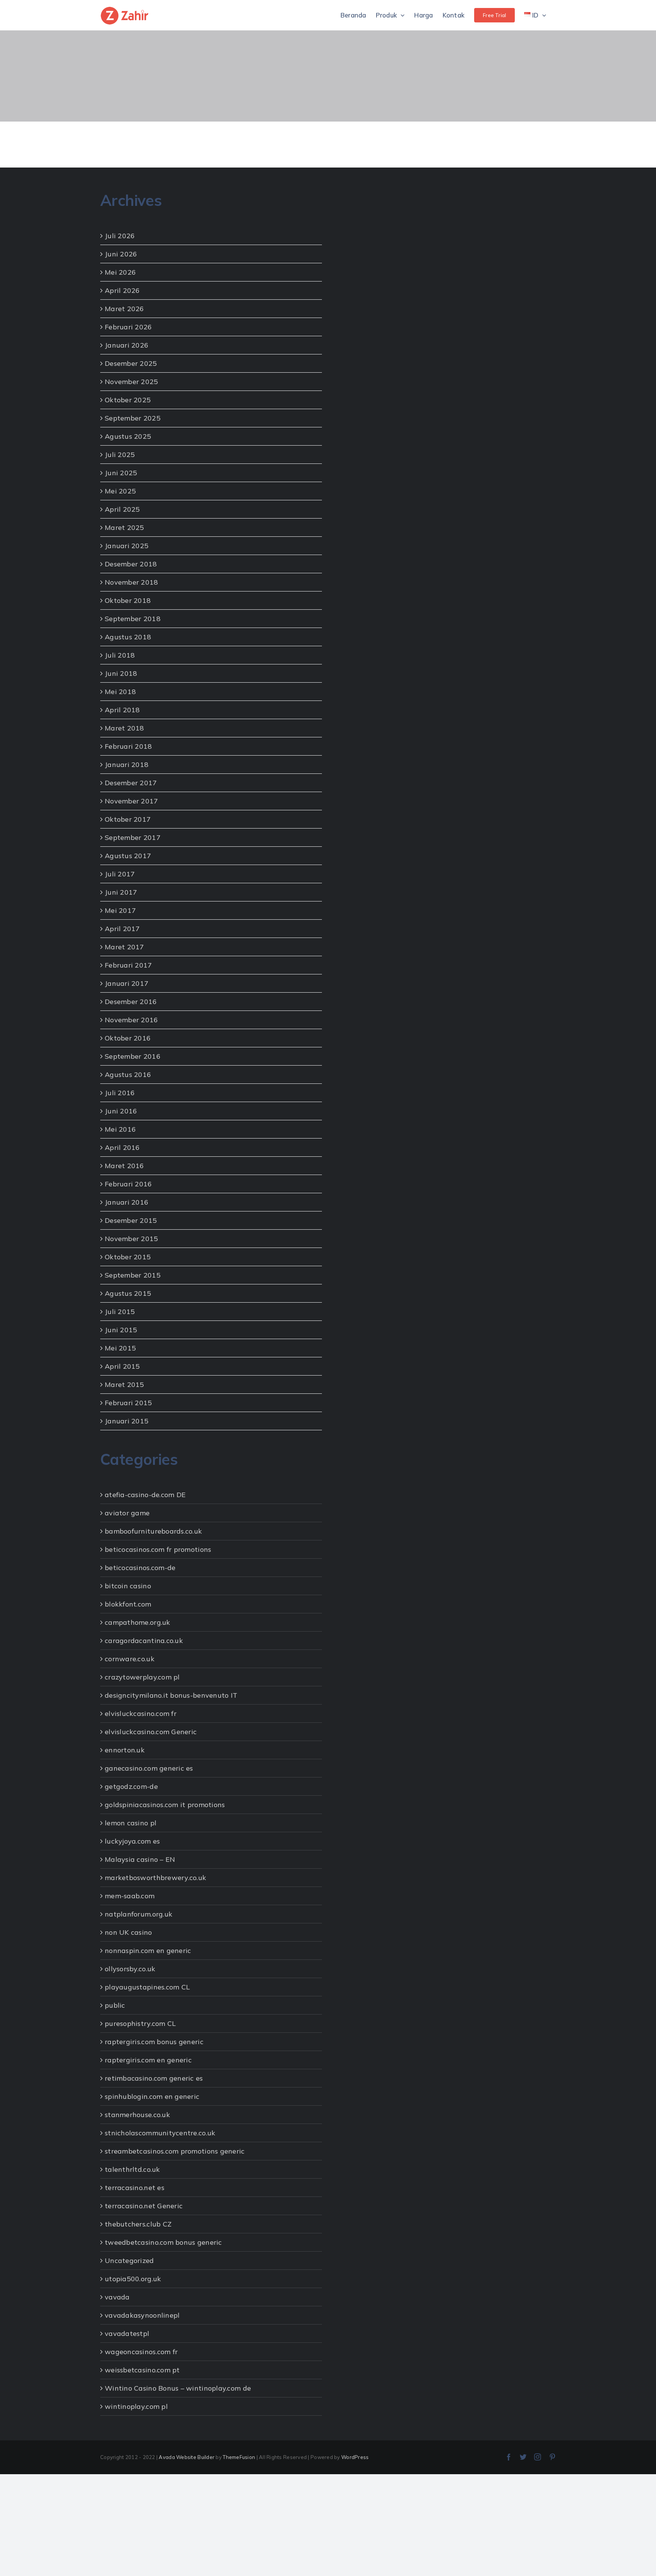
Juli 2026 (120, 236)
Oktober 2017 (128, 819)
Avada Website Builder (187, 2457)
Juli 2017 (120, 874)
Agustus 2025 (128, 436)
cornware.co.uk (130, 1659)
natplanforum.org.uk (139, 1914)
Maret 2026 (125, 309)
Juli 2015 (120, 1312)
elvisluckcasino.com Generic (151, 1732)
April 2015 (122, 1366)
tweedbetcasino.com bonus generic (163, 2242)
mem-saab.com (130, 1896)
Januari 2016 (127, 1202)
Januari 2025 (127, 546)
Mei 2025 (120, 491)
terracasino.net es (135, 2188)
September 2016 (133, 1056)
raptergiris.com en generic (148, 2060)
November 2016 (132, 1020)
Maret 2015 (125, 1384)
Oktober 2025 (128, 400)
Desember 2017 (131, 783)
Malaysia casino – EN (140, 1859)
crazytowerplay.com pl (142, 1677)
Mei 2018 (120, 692)
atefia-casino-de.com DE (145, 1495)
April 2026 (122, 290)
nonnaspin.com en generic (148, 1951)
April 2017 (122, 929)
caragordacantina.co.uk (144, 1641)
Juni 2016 (121, 1111)
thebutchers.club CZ (138, 2224)
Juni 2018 (121, 673)
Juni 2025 (121, 473)
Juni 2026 (121, 254)
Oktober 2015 (128, 1257)
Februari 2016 (129, 1184)
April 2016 (122, 1147)
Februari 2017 (129, 965)
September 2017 (133, 837)
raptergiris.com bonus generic (154, 2042)
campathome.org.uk (138, 1622)
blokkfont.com (128, 1604)
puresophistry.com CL (140, 2023)
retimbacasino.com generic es (154, 2078)
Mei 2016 (120, 1129)
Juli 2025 (120, 455)
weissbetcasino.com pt (142, 2370)
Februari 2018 (129, 746)
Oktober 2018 (128, 600)
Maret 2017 (125, 947)
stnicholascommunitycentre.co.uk (160, 2133)
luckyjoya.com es (132, 1841)
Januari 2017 (127, 983)
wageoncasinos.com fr (141, 2352)
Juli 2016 (120, 1093)
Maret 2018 (125, 728)
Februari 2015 (129, 1403)
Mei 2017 (120, 910)
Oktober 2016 (128, 1038)
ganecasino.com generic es (149, 1768)
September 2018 (133, 619)
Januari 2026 (127, 345)
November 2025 (132, 382)
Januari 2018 (127, 765)
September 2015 (133, 1275)
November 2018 (132, 582)
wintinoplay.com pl (136, 2406)
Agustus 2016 (128, 1075)
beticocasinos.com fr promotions (158, 1549)
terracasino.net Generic (144, 2206)
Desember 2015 (131, 1220)
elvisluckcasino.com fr (141, 1713)
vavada (117, 2297)
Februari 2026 (129, 327)
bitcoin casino (128, 1586)
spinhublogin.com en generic (152, 2096)
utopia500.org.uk (133, 2279)
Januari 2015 (127, 1421)
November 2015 (132, 1239)
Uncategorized (129, 2261)
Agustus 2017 (128, 856)
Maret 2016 (125, 1166)
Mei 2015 (120, 1348)
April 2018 (122, 710)
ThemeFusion (239, 2457)
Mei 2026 (120, 272)
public (115, 2005)
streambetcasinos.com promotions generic (175, 2151)
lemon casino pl (131, 1823)
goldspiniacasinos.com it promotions (165, 1805)
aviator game (127, 1513)
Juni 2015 (121, 1330)
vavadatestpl (127, 2333)
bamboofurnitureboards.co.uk (153, 1531)
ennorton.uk (125, 1750)
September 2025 (133, 418)
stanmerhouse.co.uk (137, 2115)
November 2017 (132, 801)
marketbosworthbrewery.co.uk (155, 1878)
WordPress (355, 2457)
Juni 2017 (121, 892)
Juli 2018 (120, 655)
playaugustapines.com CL (147, 1987)
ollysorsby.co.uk (130, 1969)
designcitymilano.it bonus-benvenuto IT (171, 1695)
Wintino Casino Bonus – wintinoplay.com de (178, 2388)
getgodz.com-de (131, 1786)
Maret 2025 (125, 527)
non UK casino (129, 1932)
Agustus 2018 (128, 637)
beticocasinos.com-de (140, 1568)
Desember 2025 (131, 363)
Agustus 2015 (128, 1293)
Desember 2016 (131, 1002)
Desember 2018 (131, 564)
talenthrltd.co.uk (132, 2169)
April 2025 (122, 509)
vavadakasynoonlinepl (142, 2315)
